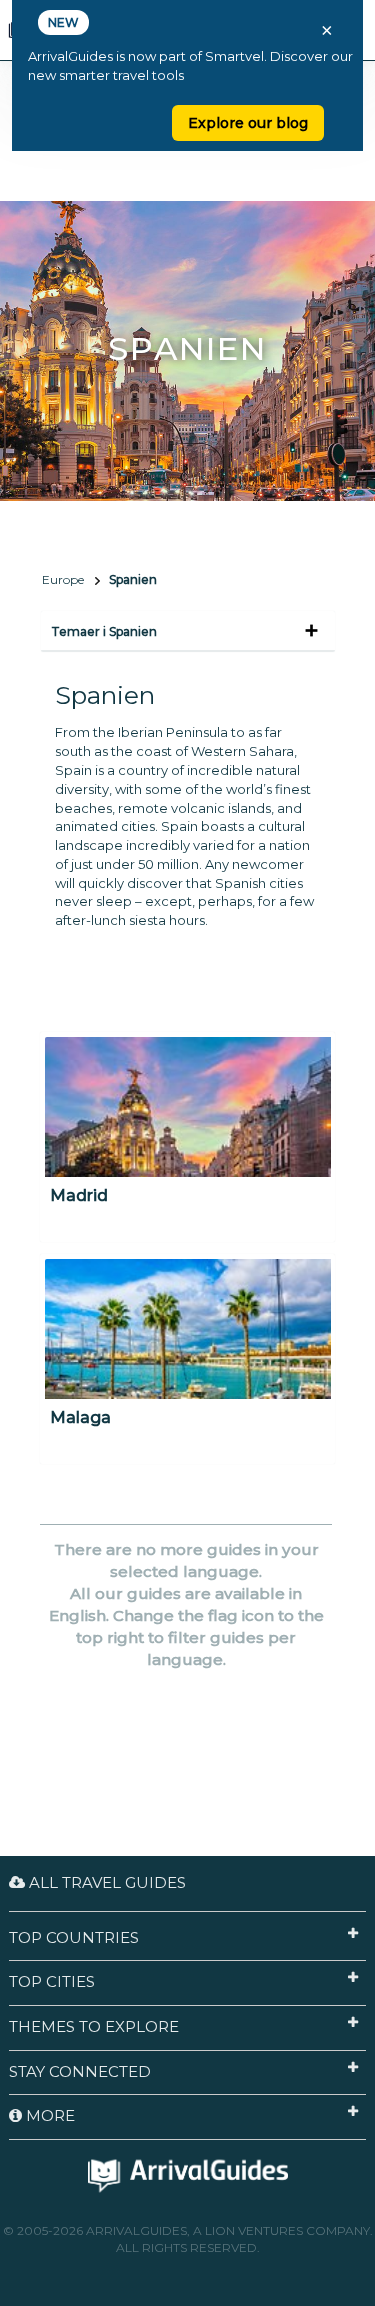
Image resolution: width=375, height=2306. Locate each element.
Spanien (133, 579)
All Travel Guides (105, 1882)
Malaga (80, 1417)
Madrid (79, 1195)
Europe (63, 579)
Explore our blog (248, 123)
